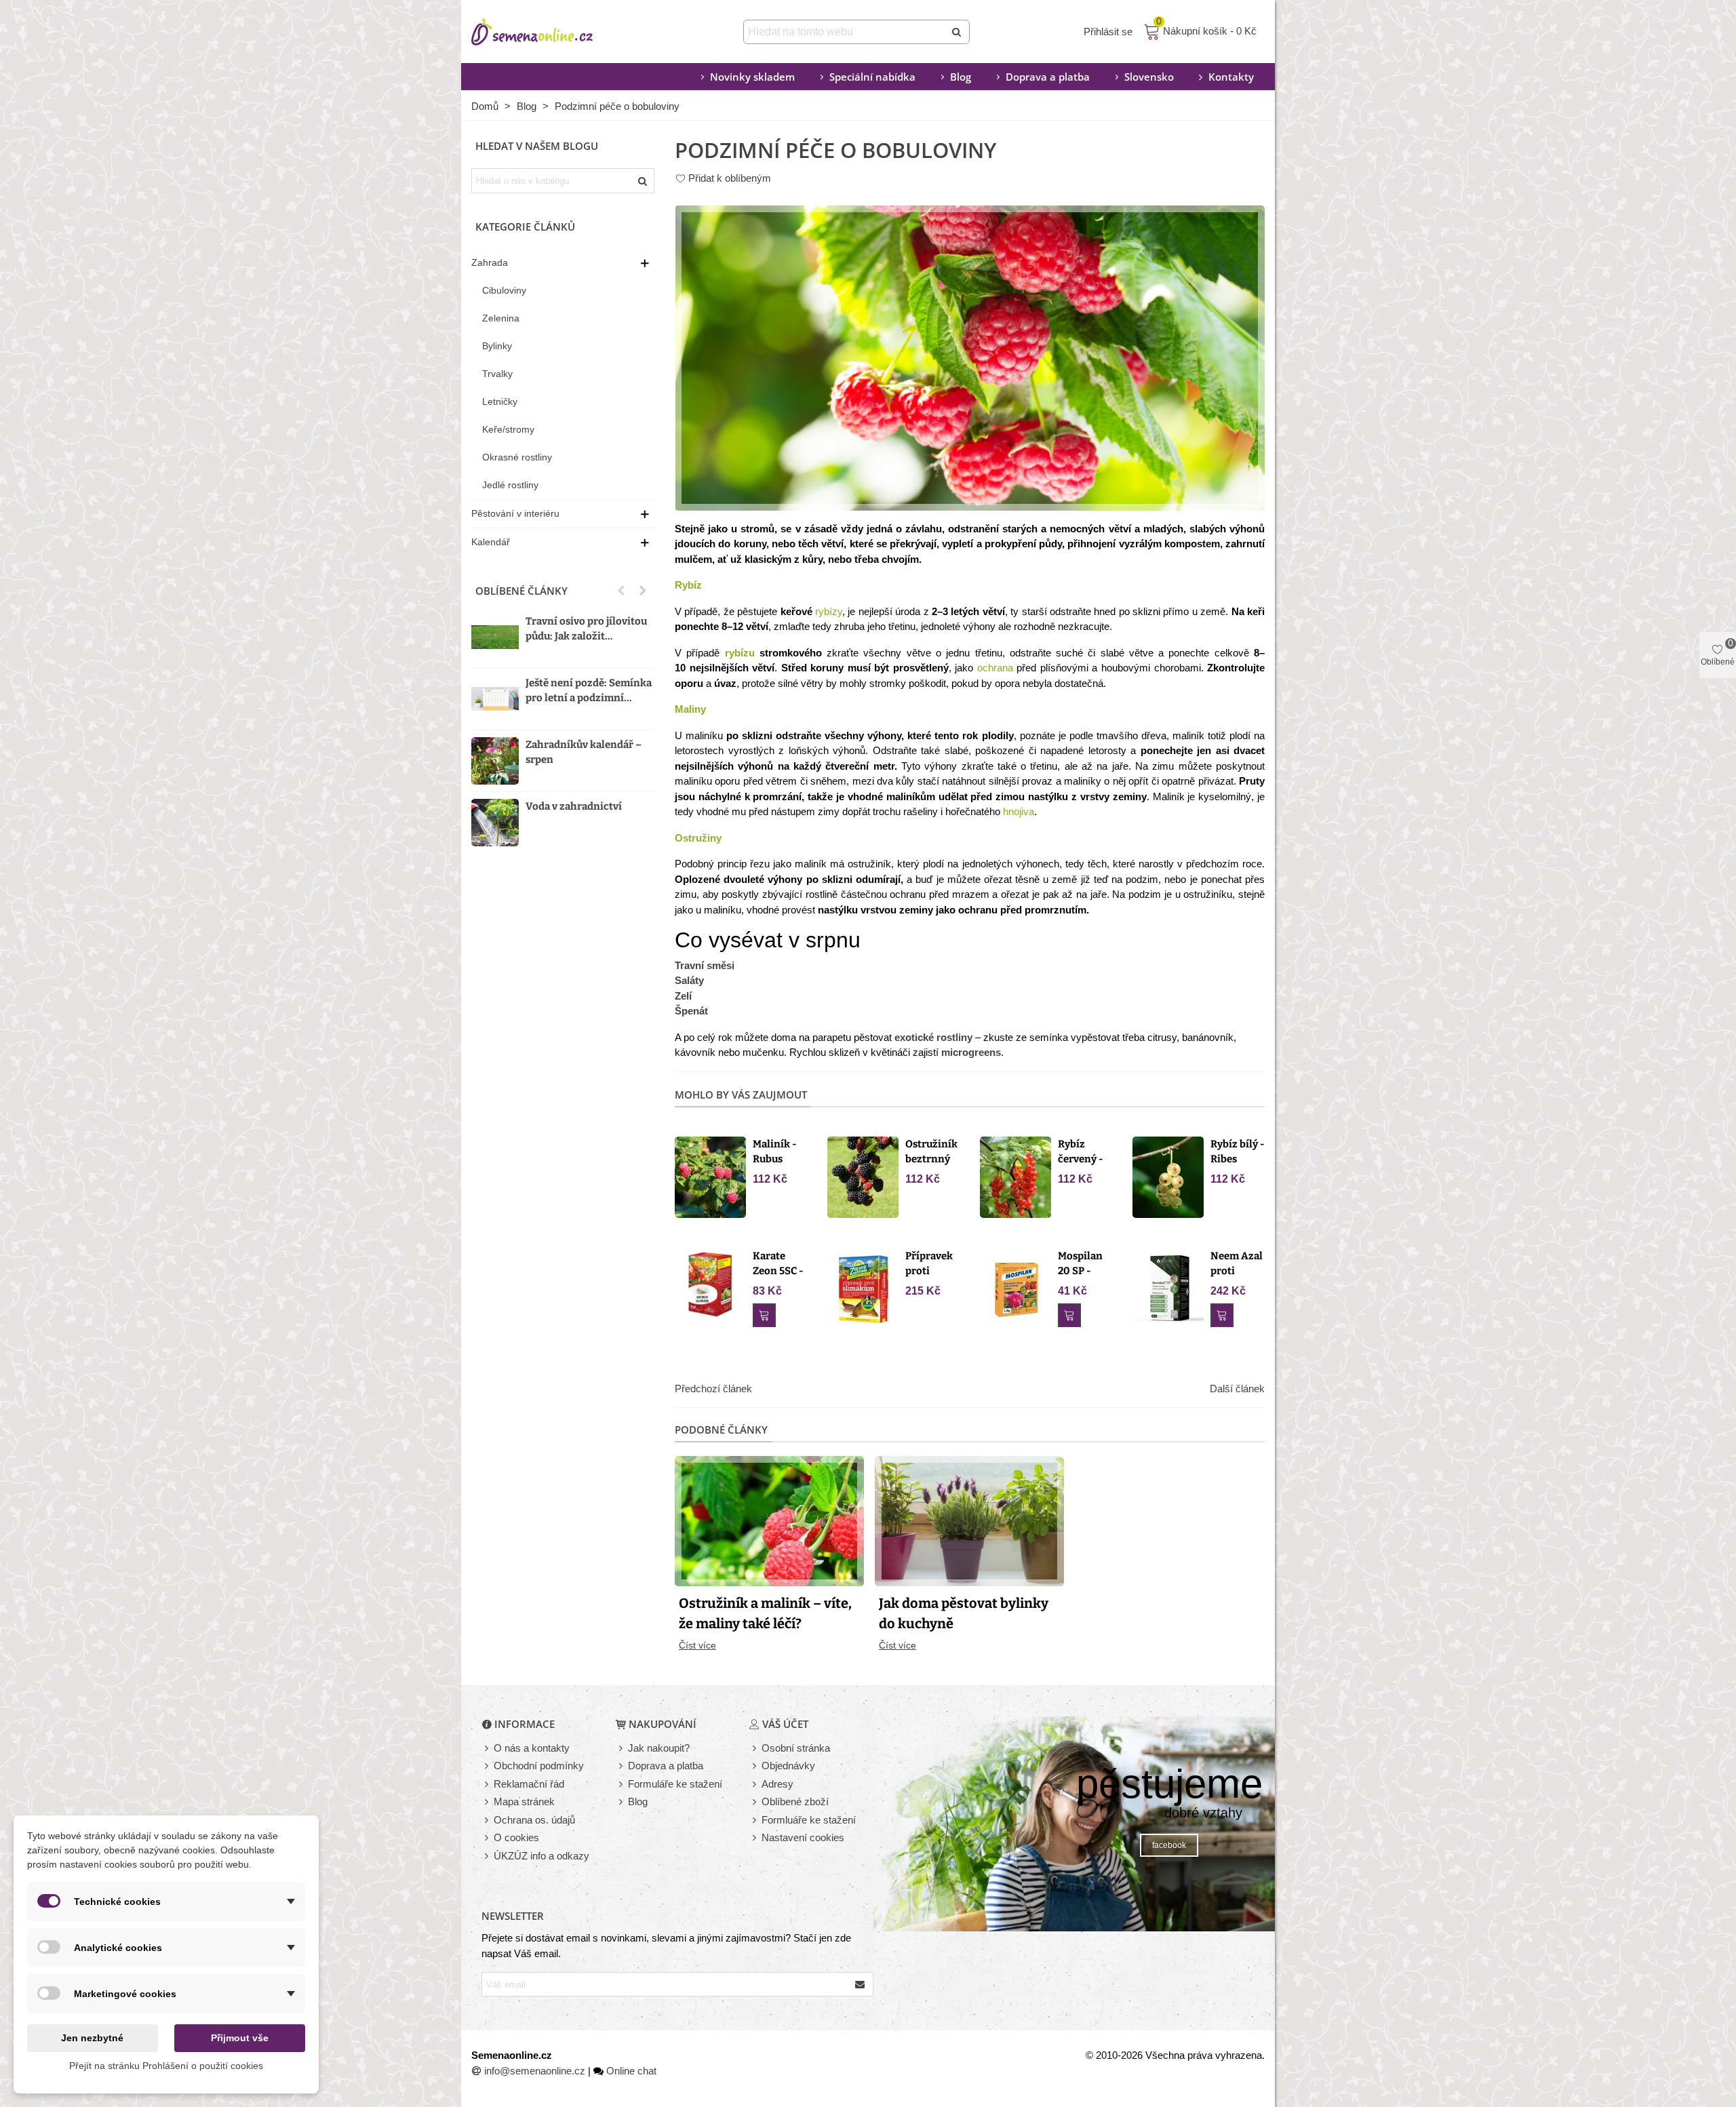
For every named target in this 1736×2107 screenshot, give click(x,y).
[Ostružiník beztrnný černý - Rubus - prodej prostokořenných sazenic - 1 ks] (863, 1176)
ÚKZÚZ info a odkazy (541, 1856)
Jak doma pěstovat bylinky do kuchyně (964, 1613)
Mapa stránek (524, 1801)
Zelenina (501, 318)
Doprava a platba (1048, 77)
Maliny (690, 709)
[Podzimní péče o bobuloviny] (970, 357)
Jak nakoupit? (659, 1748)
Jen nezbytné (92, 2038)
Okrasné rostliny (517, 457)
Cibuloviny (504, 290)
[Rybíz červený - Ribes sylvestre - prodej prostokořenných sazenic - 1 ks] (1015, 1176)
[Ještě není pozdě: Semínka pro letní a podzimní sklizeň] (495, 699)
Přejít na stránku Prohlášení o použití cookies (166, 2066)
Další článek (1237, 1389)
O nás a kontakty (532, 1748)
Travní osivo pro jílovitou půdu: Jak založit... (586, 629)
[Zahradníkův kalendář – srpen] (495, 761)
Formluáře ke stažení (809, 1820)
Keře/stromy (508, 429)
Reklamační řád (529, 1784)
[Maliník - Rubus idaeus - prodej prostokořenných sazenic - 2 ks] (710, 1176)
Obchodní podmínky (539, 1766)
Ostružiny (698, 838)
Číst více (697, 1645)
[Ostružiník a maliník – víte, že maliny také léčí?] (769, 1520)
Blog (961, 77)
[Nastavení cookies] (755, 1838)
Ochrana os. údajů (534, 1820)
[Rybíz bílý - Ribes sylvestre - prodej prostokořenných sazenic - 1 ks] (1168, 1176)
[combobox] (845, 32)
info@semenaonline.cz (535, 2071)
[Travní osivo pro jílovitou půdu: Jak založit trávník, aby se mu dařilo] (495, 637)
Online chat (631, 2071)
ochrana (995, 668)
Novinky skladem (752, 77)
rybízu (740, 653)
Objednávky (788, 1766)
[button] (621, 591)
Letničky (500, 401)
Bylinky (497, 346)
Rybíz (688, 585)
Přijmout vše (240, 2038)
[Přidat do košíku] (764, 1315)
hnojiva (1019, 811)
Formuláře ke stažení (675, 1784)
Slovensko (1149, 77)
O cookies (516, 1837)
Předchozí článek (713, 1389)
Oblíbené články (521, 591)
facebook (1169, 1845)
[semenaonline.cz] (553, 32)
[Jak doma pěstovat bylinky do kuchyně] (969, 1520)
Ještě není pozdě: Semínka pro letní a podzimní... (589, 691)
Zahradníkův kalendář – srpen (584, 752)
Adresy (777, 1784)
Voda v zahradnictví (574, 806)
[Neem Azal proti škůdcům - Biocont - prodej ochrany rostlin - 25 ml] (1168, 1288)
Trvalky (497, 374)
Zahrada (490, 262)
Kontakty (1231, 77)
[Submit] (958, 32)
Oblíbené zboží (795, 1801)
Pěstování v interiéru (515, 513)
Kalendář (491, 542)
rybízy (829, 611)
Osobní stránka (796, 1748)
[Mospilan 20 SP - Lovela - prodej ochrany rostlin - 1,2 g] (1015, 1288)
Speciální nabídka (872, 77)
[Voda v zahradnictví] (495, 823)
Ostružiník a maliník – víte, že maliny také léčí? (765, 1613)
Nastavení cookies (803, 1837)
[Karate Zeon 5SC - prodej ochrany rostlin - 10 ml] (710, 1283)
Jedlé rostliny (510, 485)
